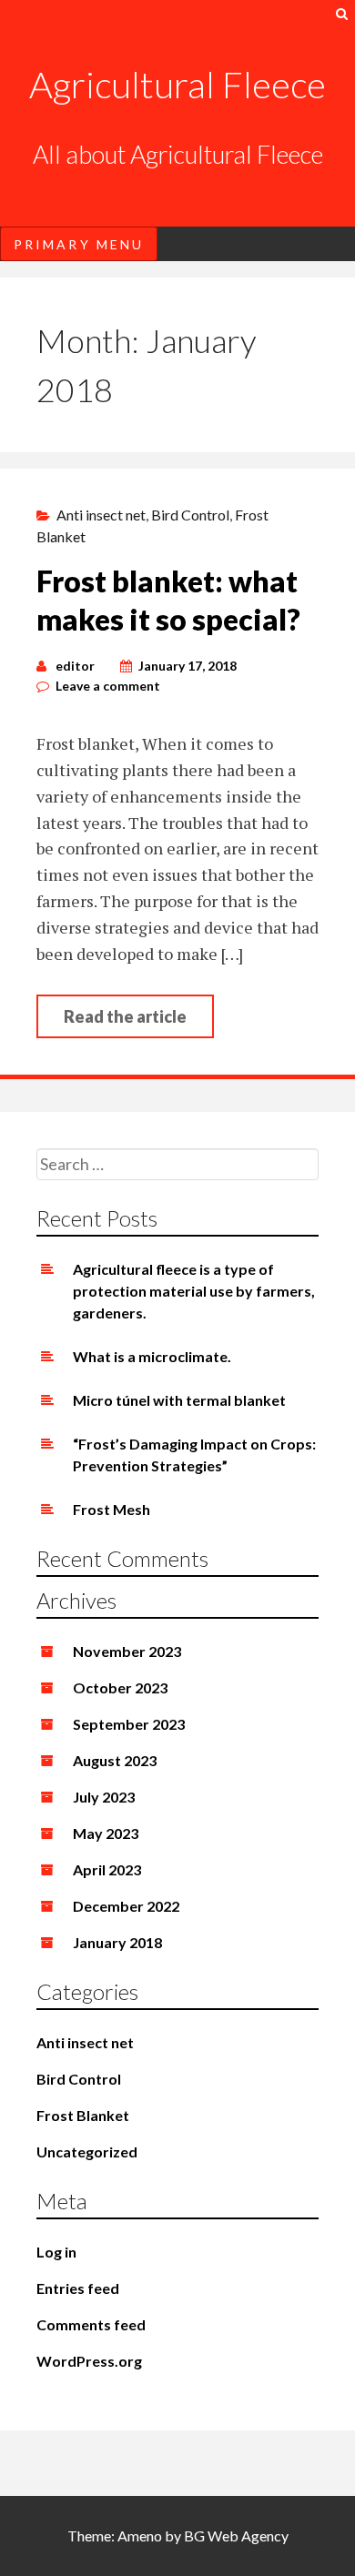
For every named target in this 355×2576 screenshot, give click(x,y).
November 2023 (127, 1651)
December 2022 (126, 1906)
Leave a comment (108, 686)
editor (75, 666)
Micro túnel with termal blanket (179, 1400)
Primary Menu (79, 244)
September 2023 (129, 1724)
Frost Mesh (112, 1509)
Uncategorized (87, 2152)
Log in (56, 2252)
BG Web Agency (236, 2536)
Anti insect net (101, 515)
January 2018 (117, 1942)
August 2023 (115, 1760)
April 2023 (107, 1869)
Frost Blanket (83, 2115)
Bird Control (190, 515)
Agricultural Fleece (177, 85)
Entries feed (78, 2288)
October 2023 (120, 1687)
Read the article (125, 1016)
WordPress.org (89, 2361)
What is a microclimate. (152, 1356)
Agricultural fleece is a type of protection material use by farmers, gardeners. (194, 1291)
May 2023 (106, 1833)
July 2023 (104, 1797)
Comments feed (91, 2324)
